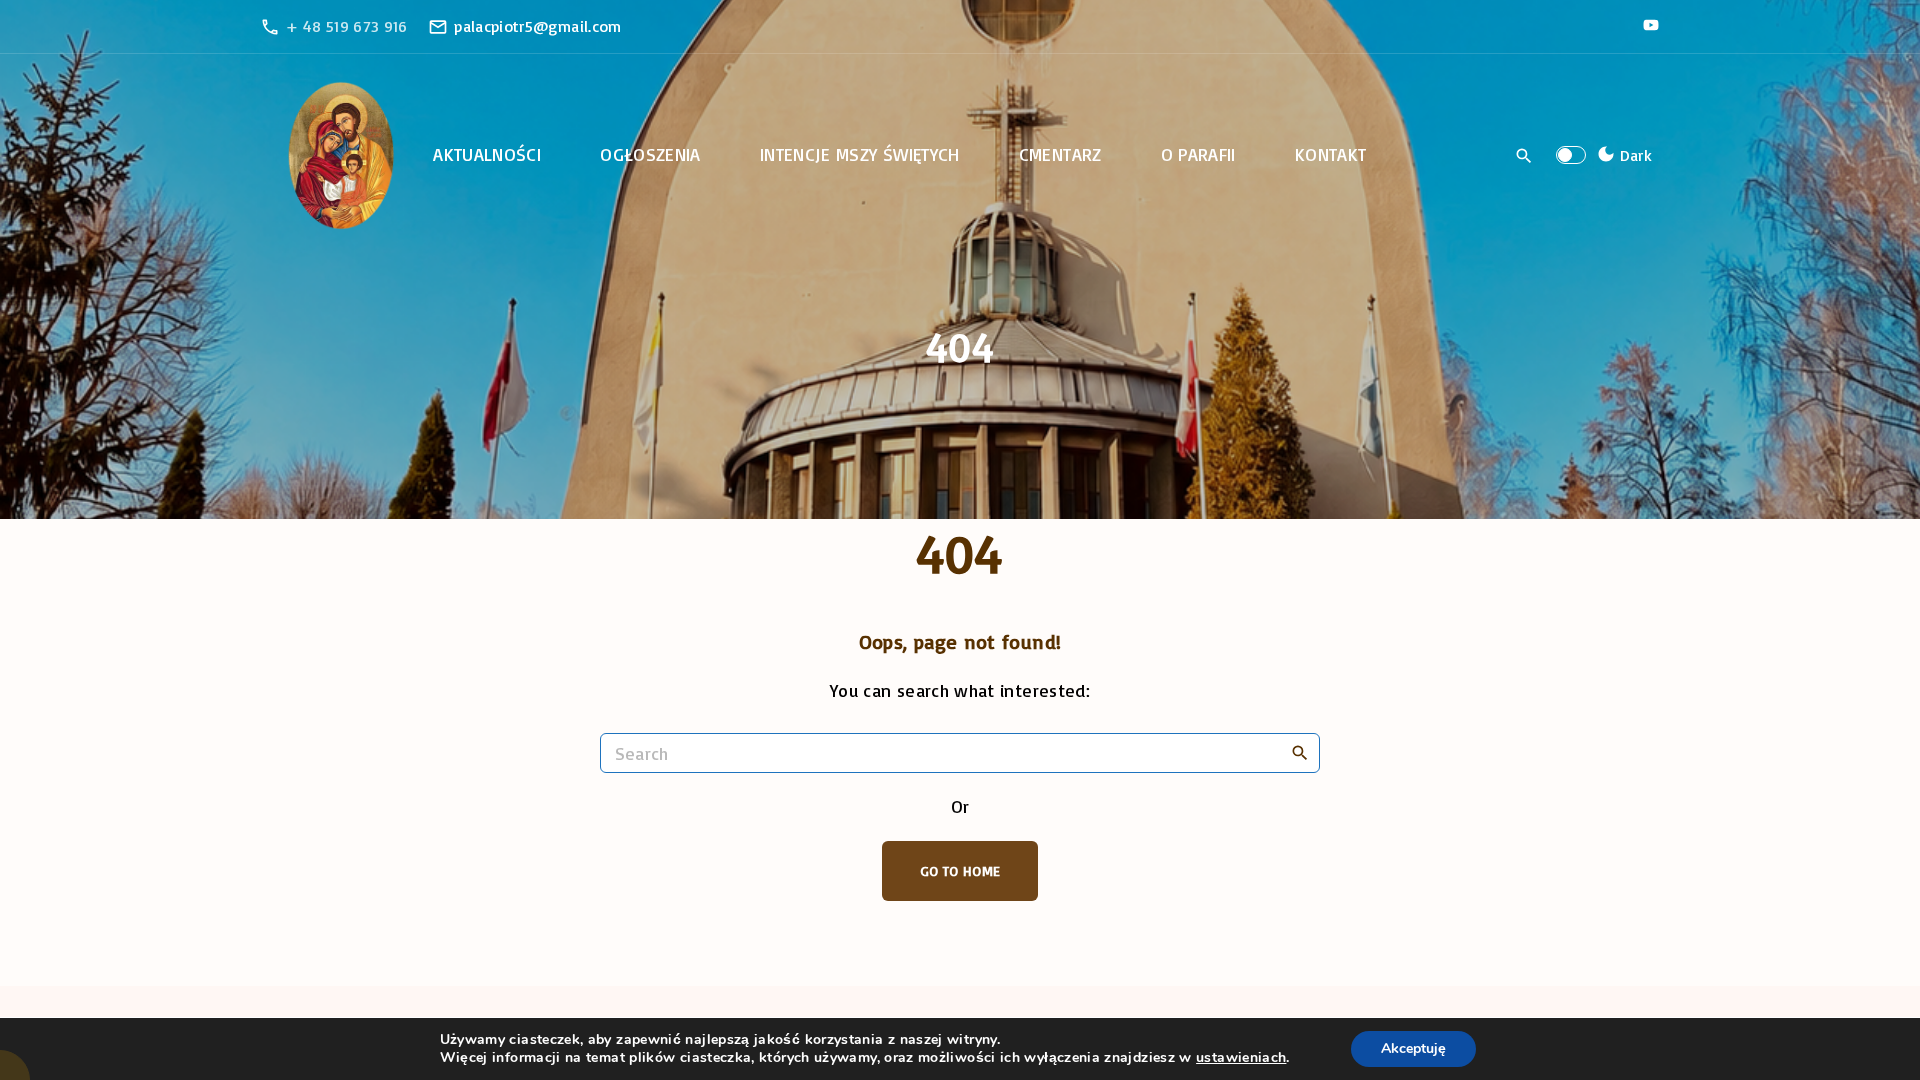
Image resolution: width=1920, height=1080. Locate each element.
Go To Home (960, 870)
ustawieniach (1241, 1058)
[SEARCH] (1300, 752)
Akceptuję (1413, 1048)
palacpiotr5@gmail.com (538, 26)
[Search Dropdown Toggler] (1524, 156)
